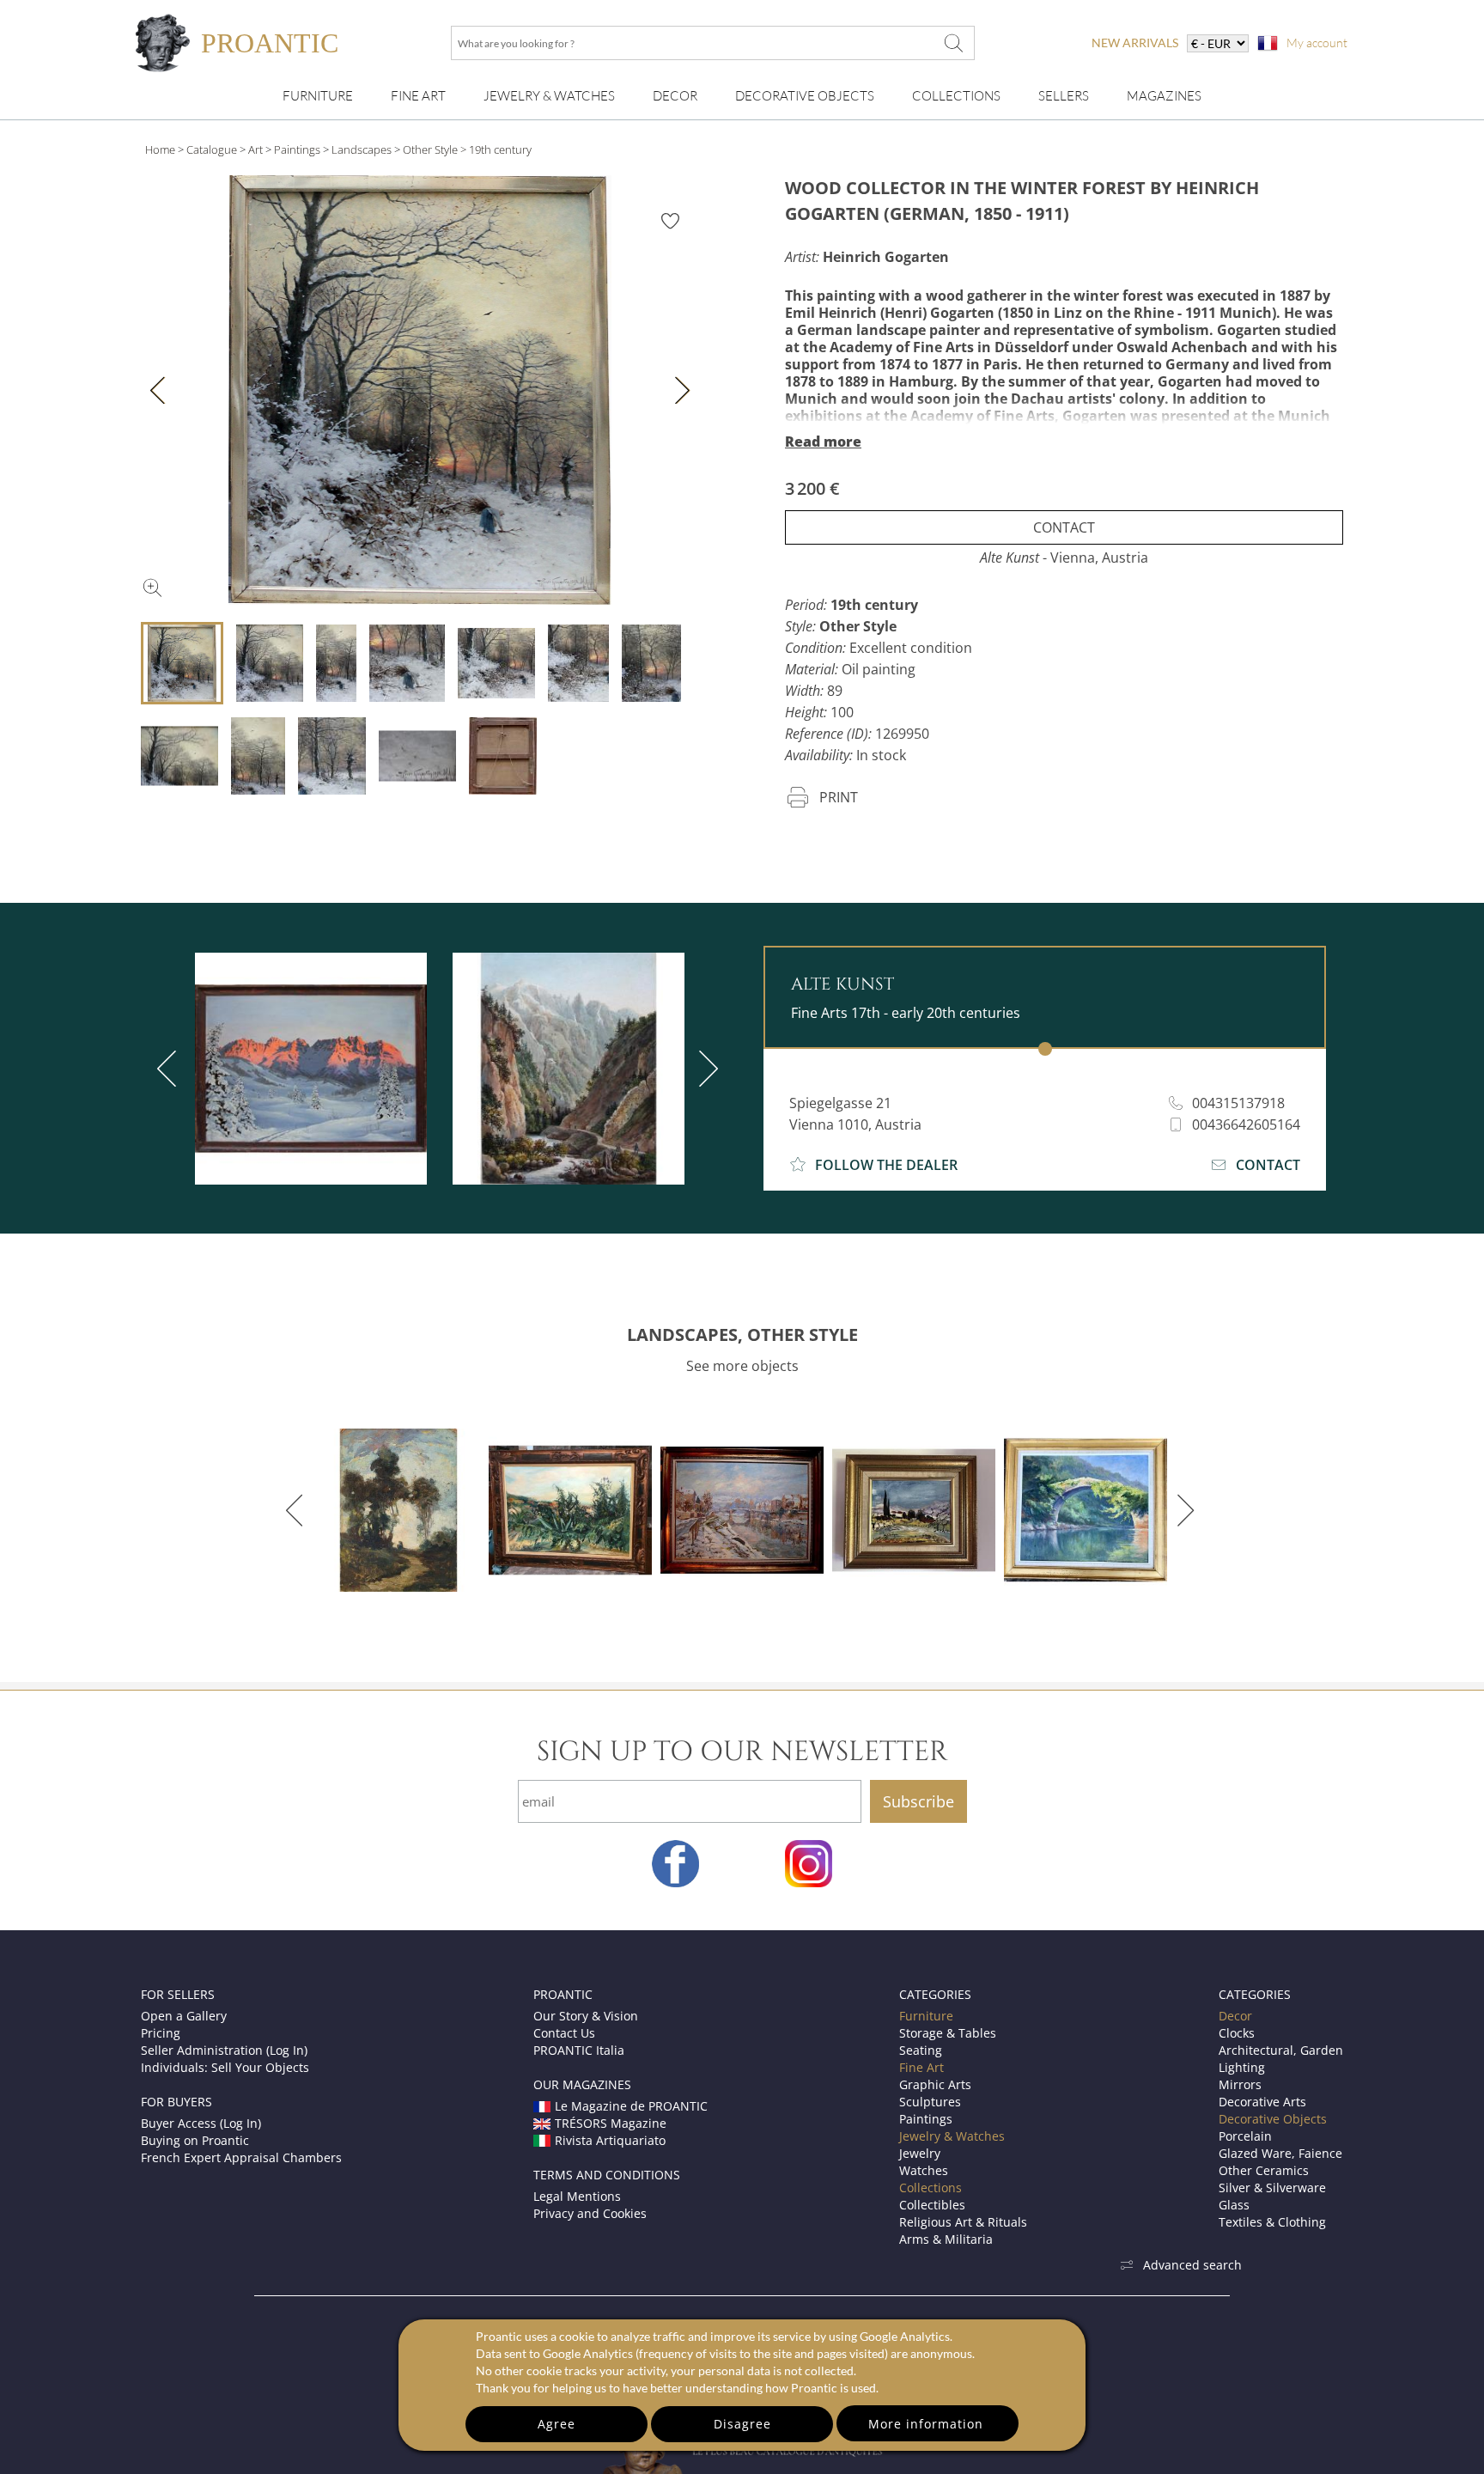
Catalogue (212, 149)
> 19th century (496, 149)
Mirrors (1240, 2084)
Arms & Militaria (946, 2239)
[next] (705, 1069)
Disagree (742, 2424)
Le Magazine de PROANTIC (631, 2106)
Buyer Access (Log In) (201, 2123)
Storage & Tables (948, 2033)
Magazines (1164, 96)
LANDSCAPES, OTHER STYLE (742, 1334)
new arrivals (1135, 43)
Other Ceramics (1264, 2170)
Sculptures (930, 2102)
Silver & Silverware (1272, 2188)
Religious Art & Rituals (963, 2222)
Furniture (318, 96)
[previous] (170, 1069)
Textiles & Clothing (1272, 2222)
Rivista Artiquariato (610, 2140)
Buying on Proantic (195, 2140)
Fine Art (418, 96)
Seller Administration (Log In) (224, 2050)
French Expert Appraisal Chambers (241, 2157)
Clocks (1237, 2033)
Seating (921, 2050)
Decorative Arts (1262, 2102)
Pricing (161, 2033)
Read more (823, 442)
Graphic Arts (935, 2084)
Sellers (1064, 96)
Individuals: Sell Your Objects (225, 2067)
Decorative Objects (805, 96)
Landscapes (362, 149)
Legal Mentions (577, 2196)
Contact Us (564, 2033)
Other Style (430, 149)
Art (255, 149)
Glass (1234, 2205)
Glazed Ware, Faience (1280, 2153)
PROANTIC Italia (579, 2050)
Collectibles (932, 2205)
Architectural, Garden (1281, 2050)
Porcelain (1245, 2136)
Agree (556, 2424)
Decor (675, 96)
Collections (956, 96)
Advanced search (1192, 2265)
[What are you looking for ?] (953, 43)
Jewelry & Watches (549, 96)
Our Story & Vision (586, 2016)
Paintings (297, 149)
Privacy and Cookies (590, 2213)
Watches (924, 2170)
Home (160, 149)
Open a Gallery (184, 2016)
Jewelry (920, 2153)
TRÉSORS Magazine (611, 2123)
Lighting (1242, 2067)
